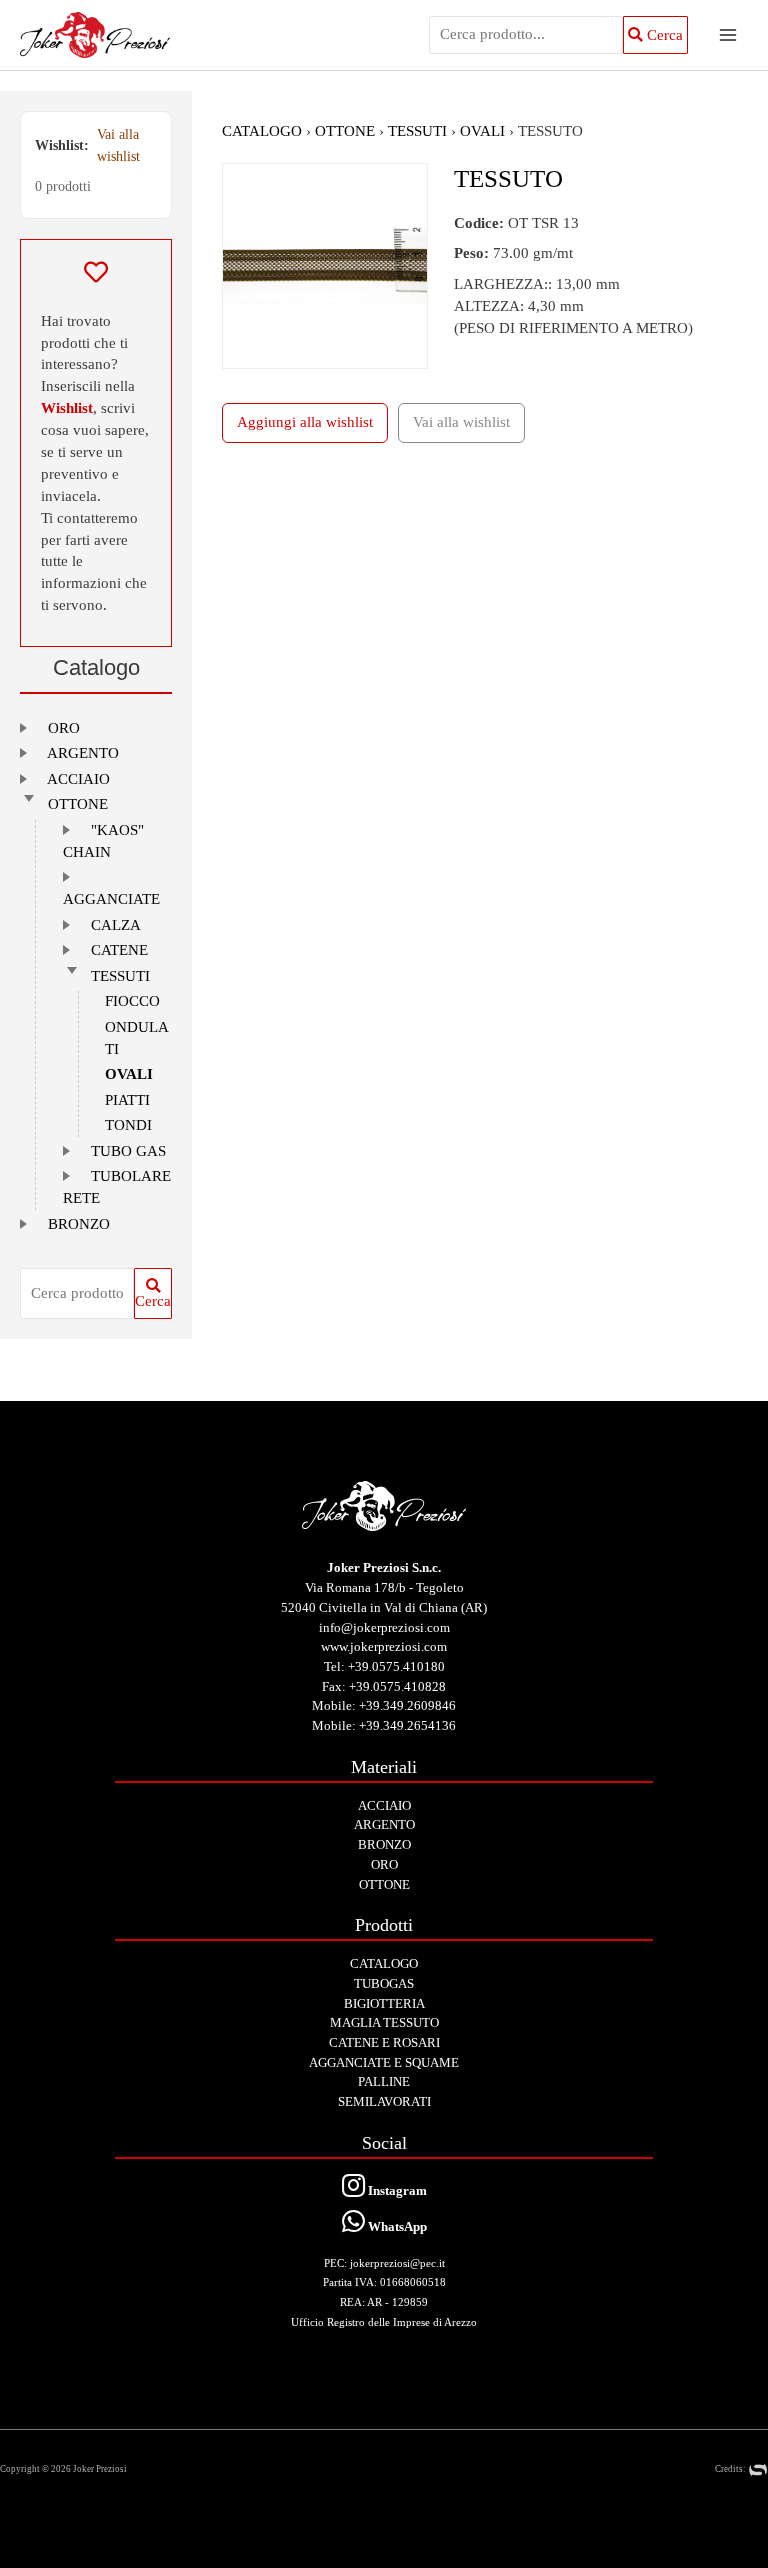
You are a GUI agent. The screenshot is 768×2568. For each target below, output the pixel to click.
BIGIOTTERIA (384, 2003)
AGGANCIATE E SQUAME (384, 2062)
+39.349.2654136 (407, 1725)
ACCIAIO (78, 779)
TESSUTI (120, 976)
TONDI (128, 1125)
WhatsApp (396, 2226)
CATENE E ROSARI (384, 2042)
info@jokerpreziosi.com (384, 1627)
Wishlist (67, 408)
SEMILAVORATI (384, 2101)
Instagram (396, 2190)
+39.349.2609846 (407, 1705)
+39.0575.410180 (396, 1666)
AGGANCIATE (111, 899)
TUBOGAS (384, 1983)
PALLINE (384, 2081)
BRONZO (79, 1224)
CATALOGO (262, 131)
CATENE (119, 950)
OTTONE (78, 804)
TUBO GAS (128, 1151)
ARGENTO (83, 753)
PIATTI (127, 1100)
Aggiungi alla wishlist (305, 422)
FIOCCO (132, 1001)
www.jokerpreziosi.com (384, 1646)
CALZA (116, 925)
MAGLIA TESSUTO (384, 2022)
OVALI (129, 1074)
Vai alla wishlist (118, 145)
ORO (64, 728)
